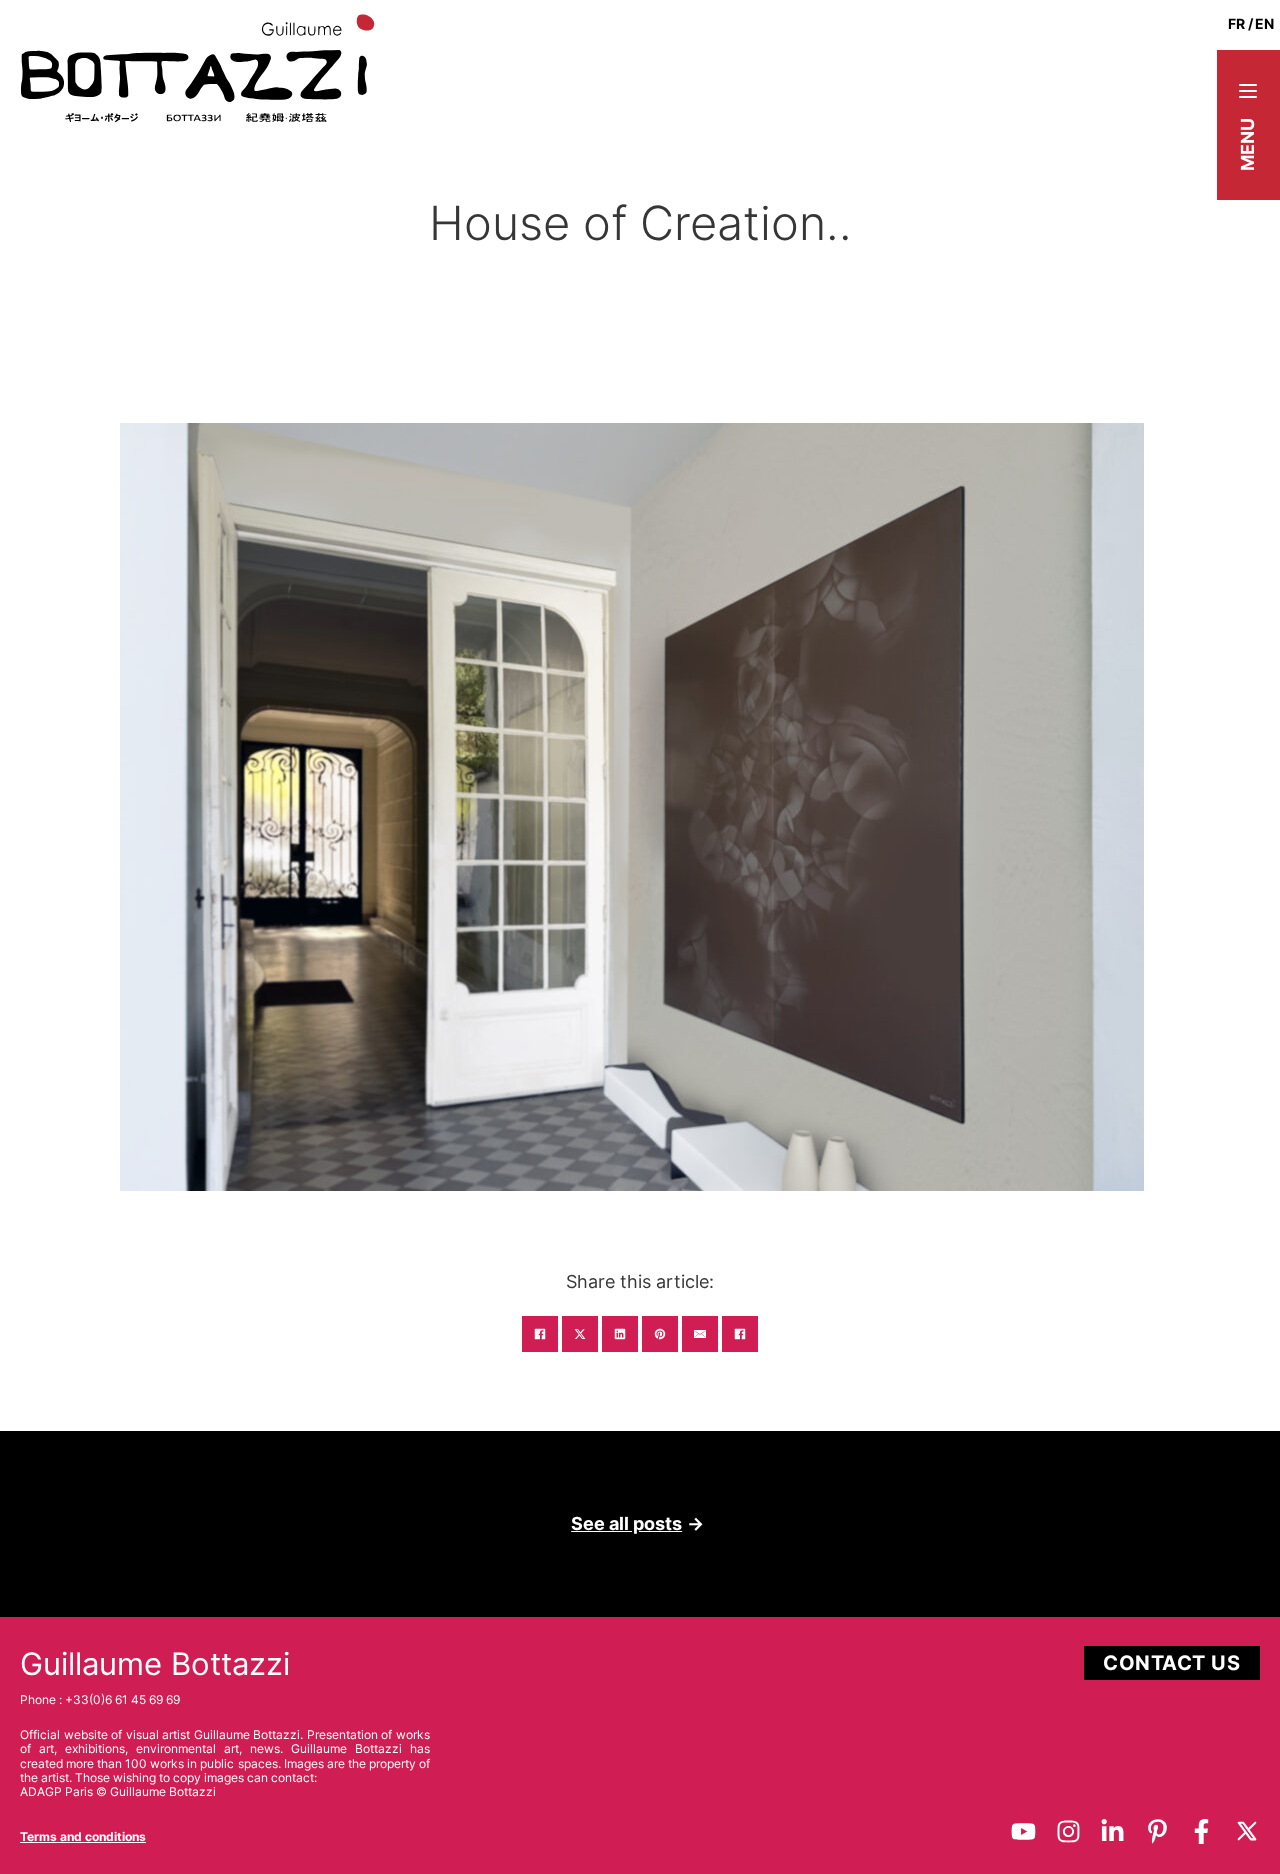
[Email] (700, 1334)
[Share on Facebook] (540, 1334)
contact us (1171, 1663)
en (1264, 23)
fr (1236, 23)
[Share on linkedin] (620, 1334)
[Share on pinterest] (660, 1334)
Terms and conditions (83, 1837)
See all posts (626, 1523)
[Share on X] (580, 1334)
